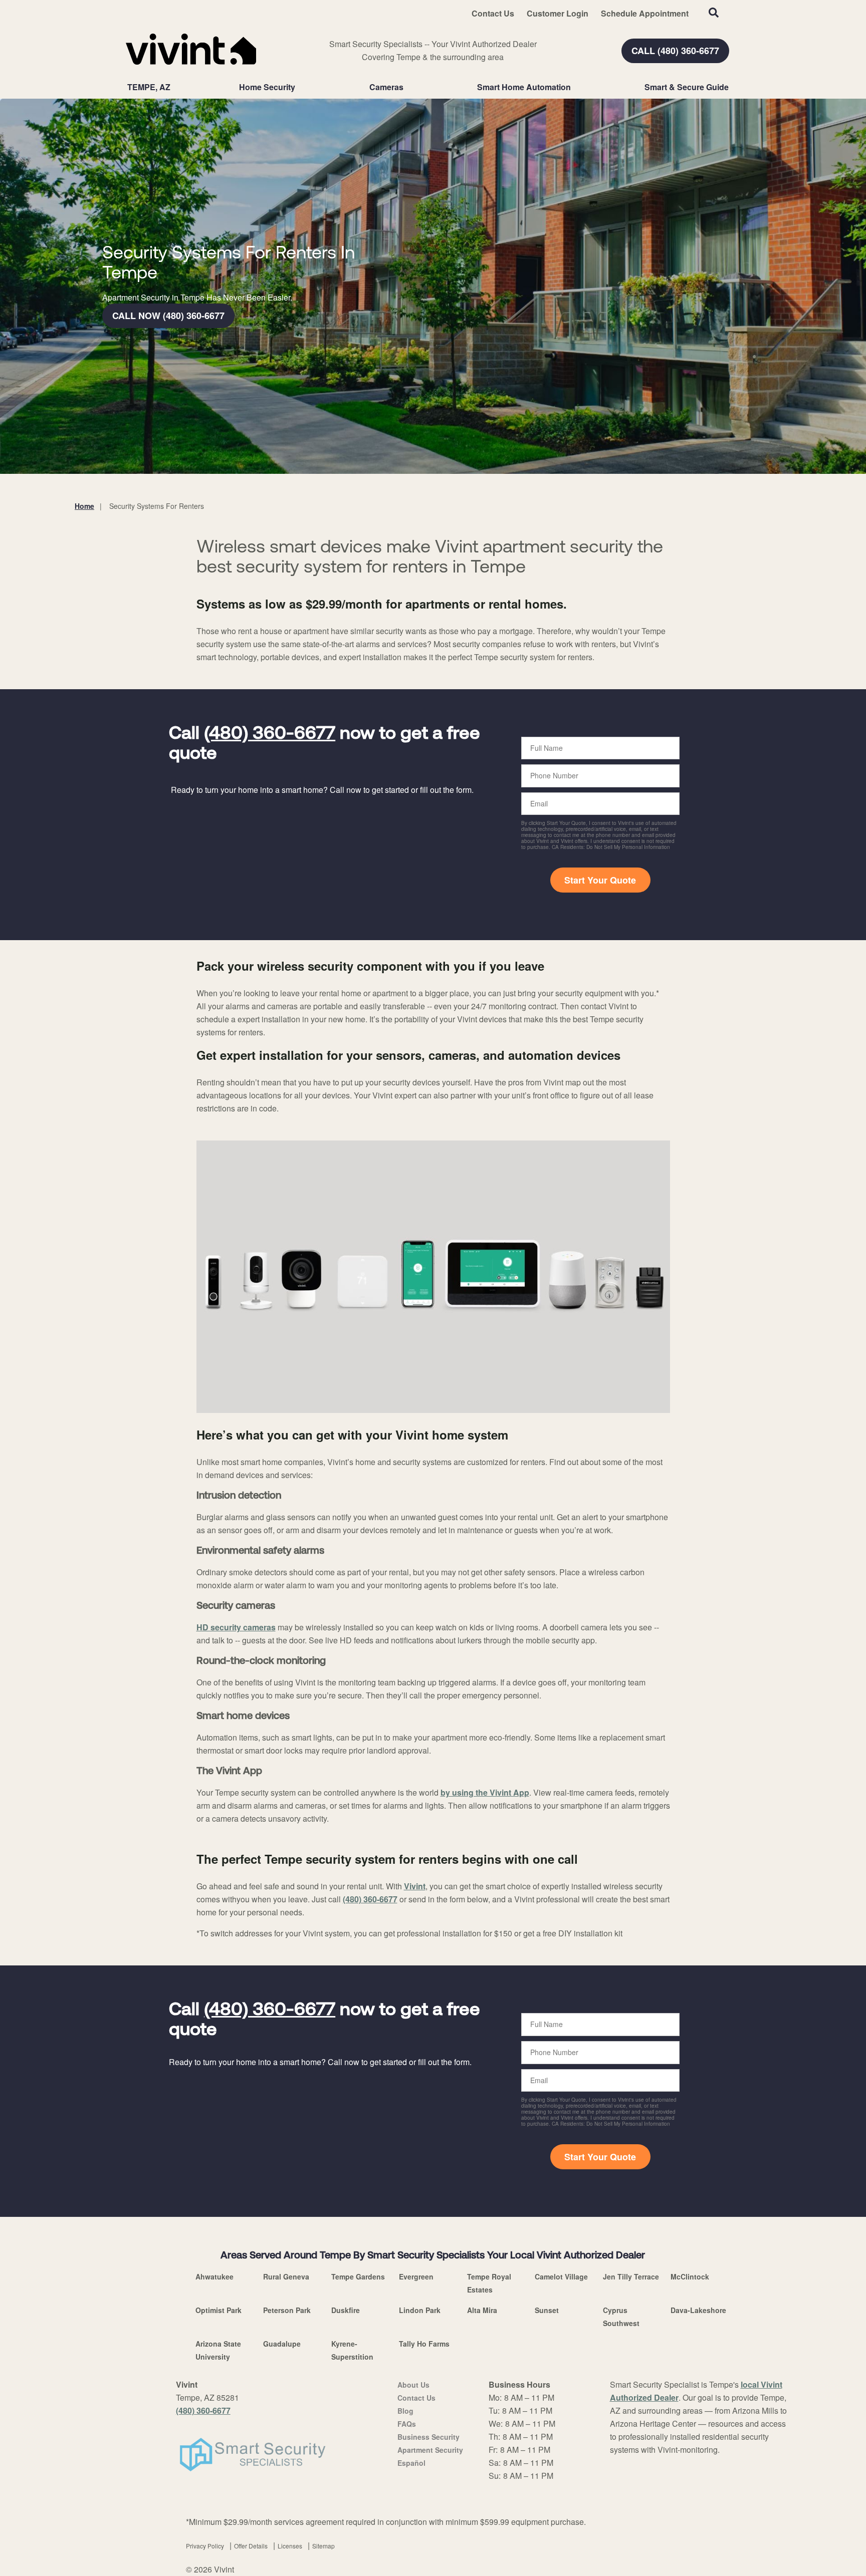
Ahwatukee (214, 2276)
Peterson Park (287, 2310)
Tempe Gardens (358, 2276)
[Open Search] (714, 13)
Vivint (415, 1886)
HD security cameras (236, 1627)
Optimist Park (219, 2310)
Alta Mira (482, 2310)
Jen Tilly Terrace (631, 2276)
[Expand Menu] (300, 87)
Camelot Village (561, 2276)
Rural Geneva (286, 2276)
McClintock (690, 2276)
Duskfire (346, 2310)
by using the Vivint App (485, 1792)
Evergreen (416, 2276)
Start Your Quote (600, 880)
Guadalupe (282, 2344)
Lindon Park (420, 2310)
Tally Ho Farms (424, 2344)
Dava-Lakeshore (698, 2310)
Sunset (547, 2310)
